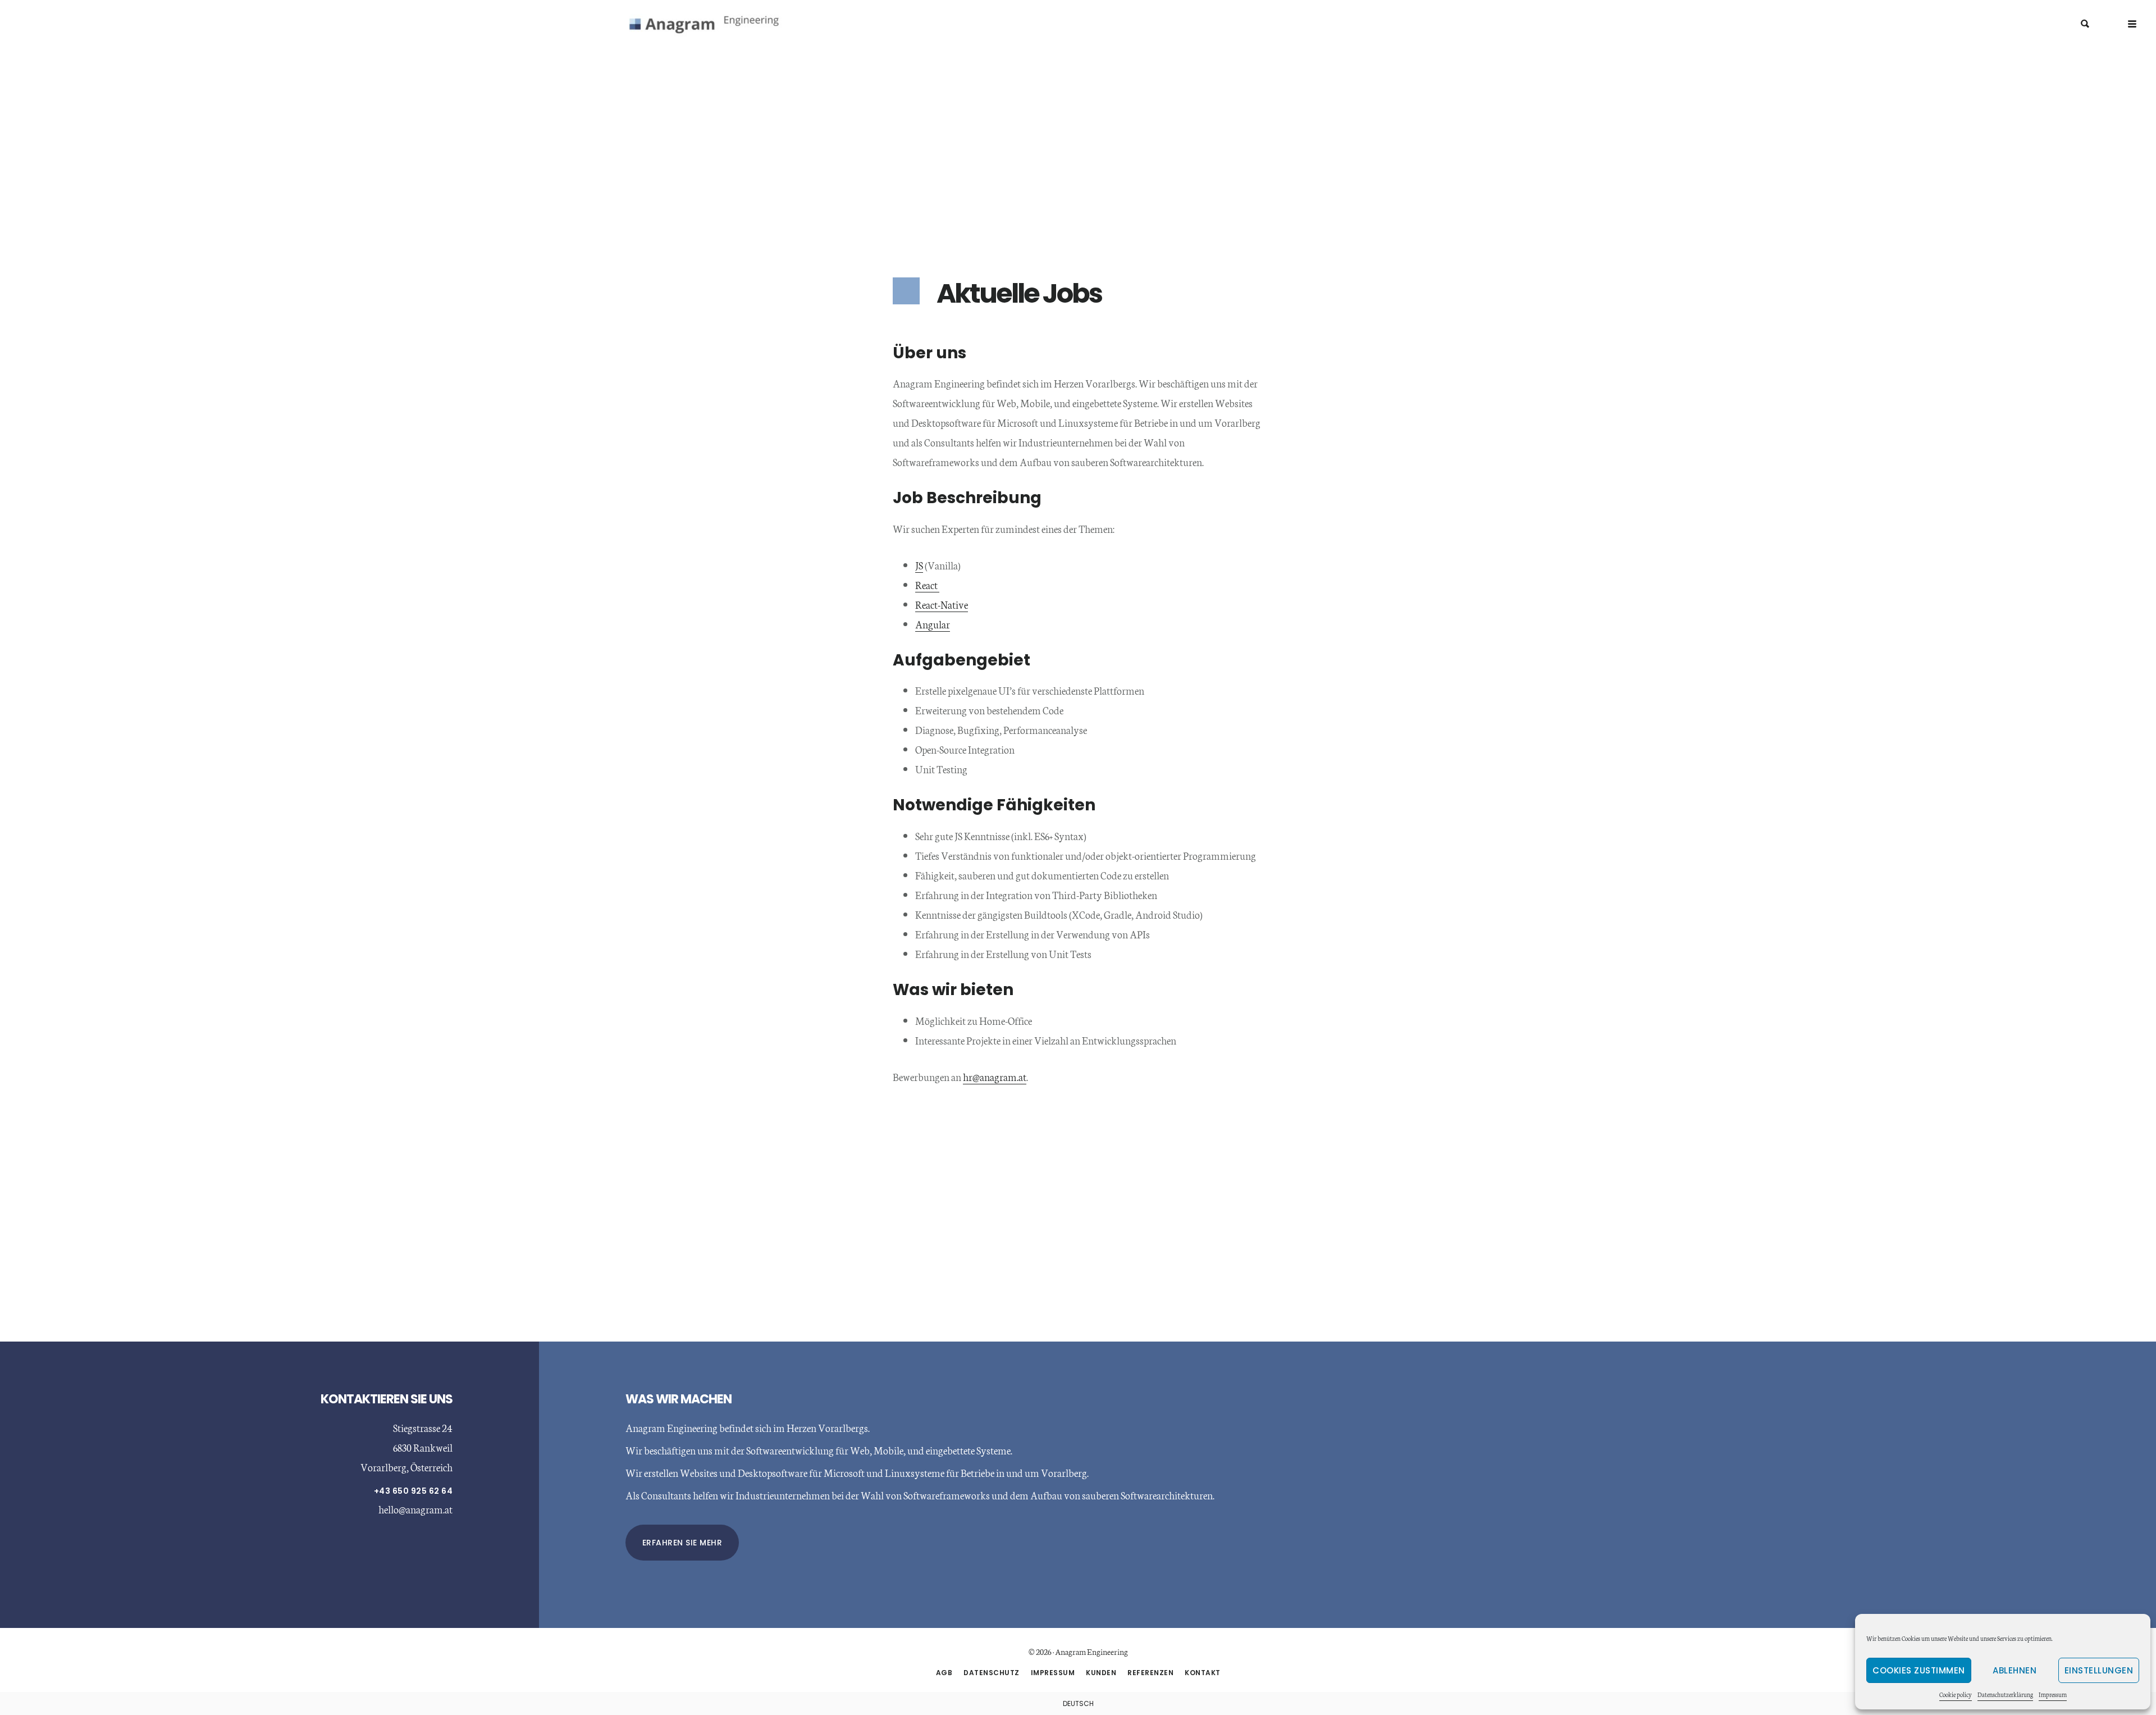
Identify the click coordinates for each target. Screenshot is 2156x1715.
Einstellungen (2099, 1670)
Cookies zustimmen (1919, 1670)
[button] (2132, 24)
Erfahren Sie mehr (682, 1543)
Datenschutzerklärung (2005, 1695)
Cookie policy (1956, 1695)
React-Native (942, 604)
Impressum (2053, 1695)
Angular (933, 624)
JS (919, 565)
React (927, 585)
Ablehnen (2015, 1670)
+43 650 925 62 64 (414, 1491)
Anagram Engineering (713, 25)
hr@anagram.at (995, 1077)
